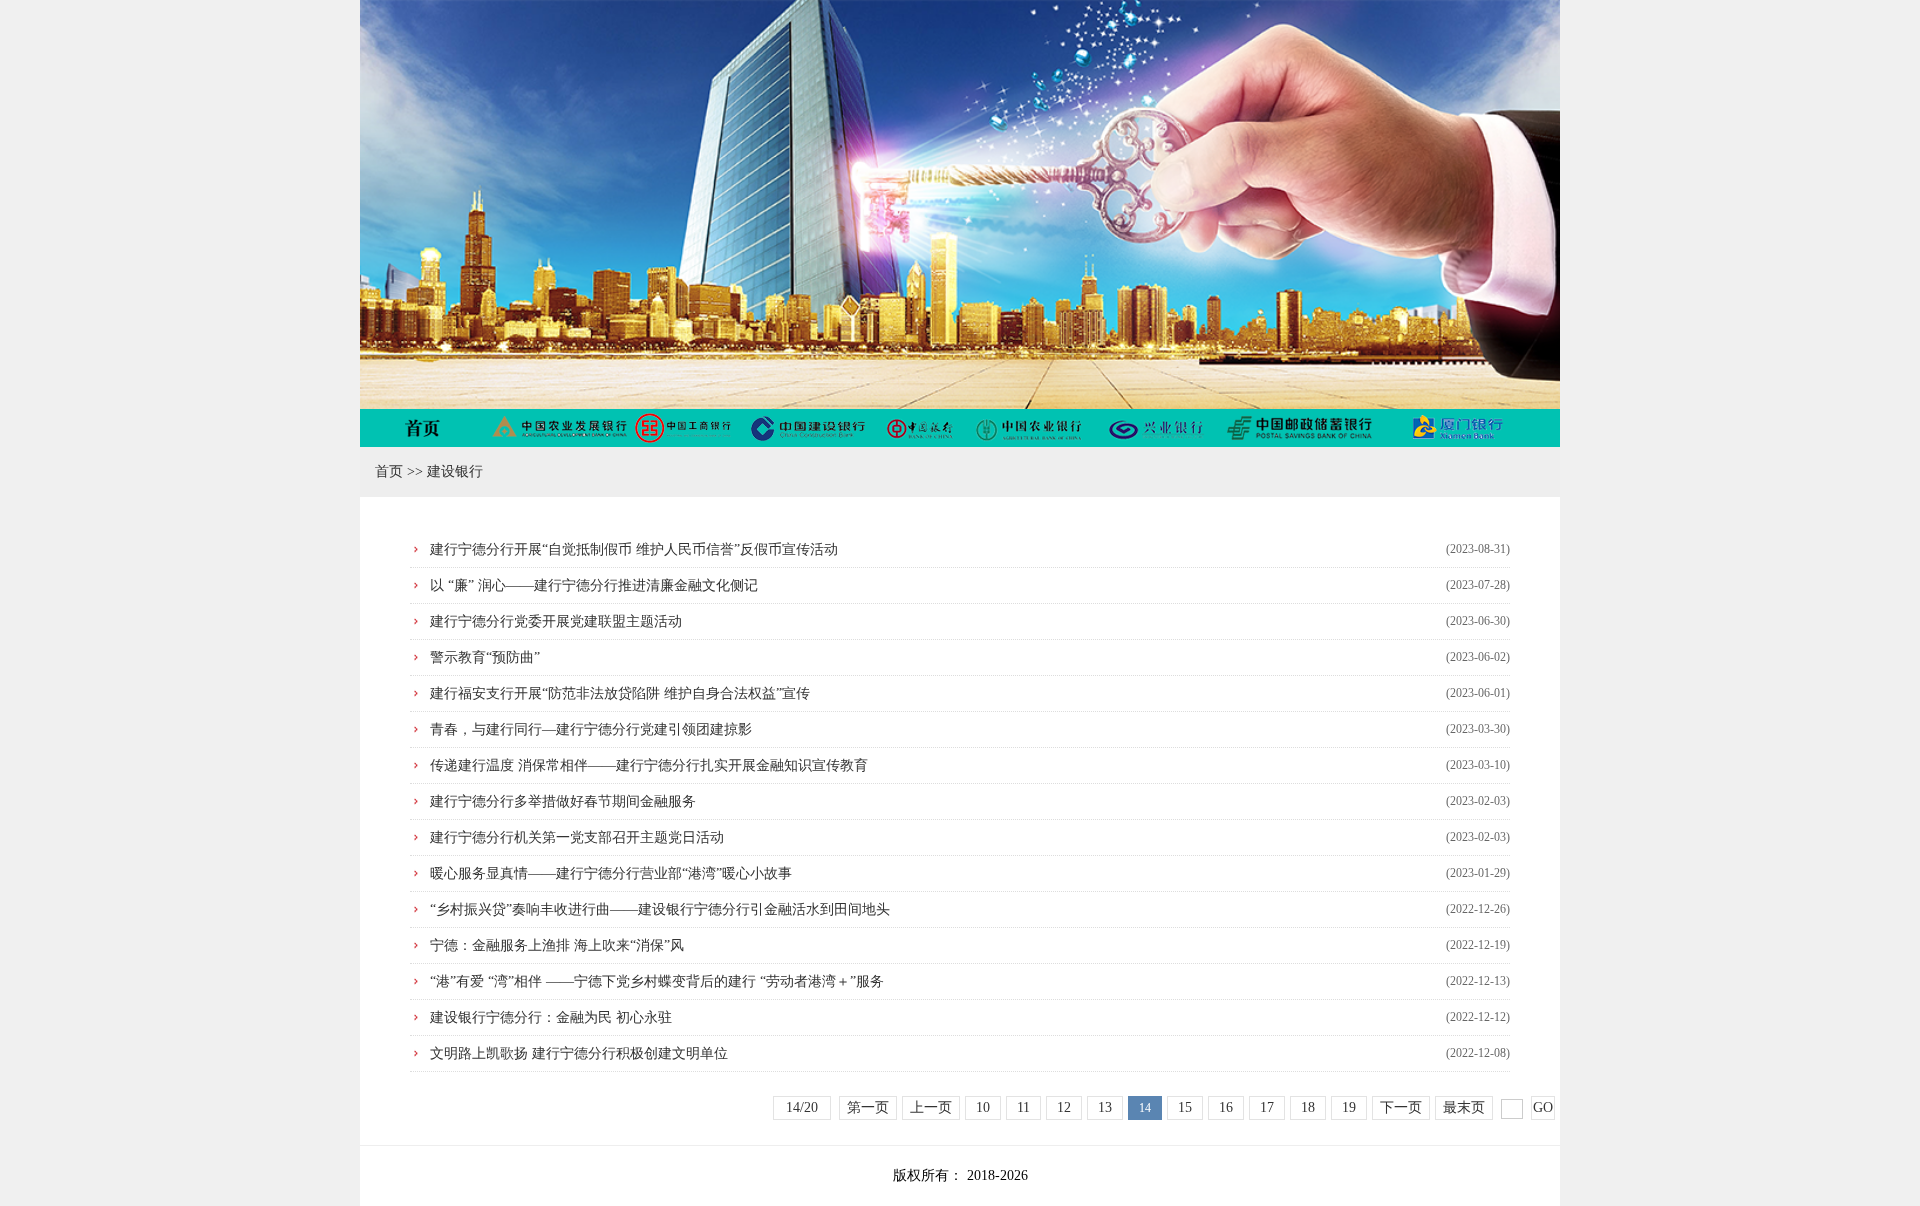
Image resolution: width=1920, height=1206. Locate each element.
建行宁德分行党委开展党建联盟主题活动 (556, 621)
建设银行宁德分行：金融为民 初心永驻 (551, 1017)
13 (1105, 1107)
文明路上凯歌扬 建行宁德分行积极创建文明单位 (579, 1053)
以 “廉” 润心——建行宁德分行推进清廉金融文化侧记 (594, 585)
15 (1185, 1107)
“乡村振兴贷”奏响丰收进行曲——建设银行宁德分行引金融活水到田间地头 (660, 909)
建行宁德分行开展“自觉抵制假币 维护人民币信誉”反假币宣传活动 (634, 549)
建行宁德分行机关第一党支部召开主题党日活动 (577, 837)
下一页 (1401, 1107)
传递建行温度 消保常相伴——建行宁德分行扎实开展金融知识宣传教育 (649, 765)
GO (1543, 1107)
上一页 (931, 1107)
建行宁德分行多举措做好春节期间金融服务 (563, 801)
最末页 (1464, 1107)
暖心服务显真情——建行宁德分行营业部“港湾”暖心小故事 (611, 873)
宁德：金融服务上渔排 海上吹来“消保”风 (557, 945)
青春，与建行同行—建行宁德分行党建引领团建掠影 (591, 729)
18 (1308, 1107)
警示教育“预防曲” (485, 657)
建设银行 (455, 471)
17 (1267, 1107)
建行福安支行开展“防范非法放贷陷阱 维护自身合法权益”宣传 (620, 693)
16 (1226, 1107)
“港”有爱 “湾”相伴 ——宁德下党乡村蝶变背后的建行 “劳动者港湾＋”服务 (657, 981)
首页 (389, 471)
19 (1349, 1107)
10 (983, 1107)
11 (1023, 1107)
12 (1064, 1107)
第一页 (868, 1107)
